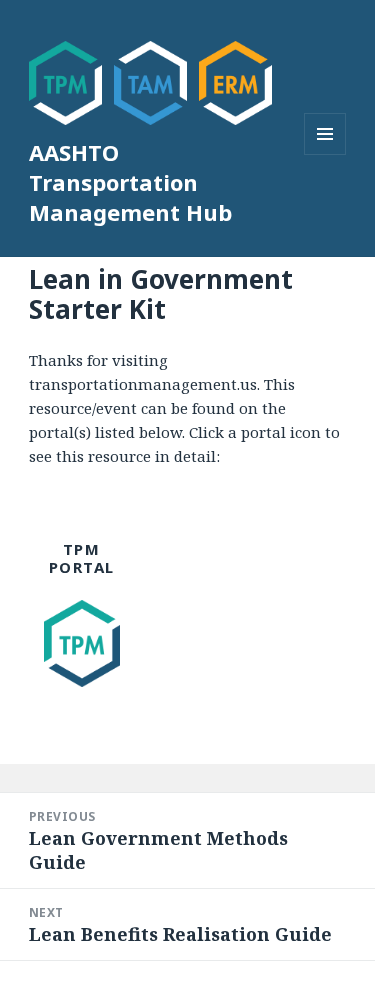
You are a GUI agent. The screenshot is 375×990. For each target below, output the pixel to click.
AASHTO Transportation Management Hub (130, 182)
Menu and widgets (325, 154)
